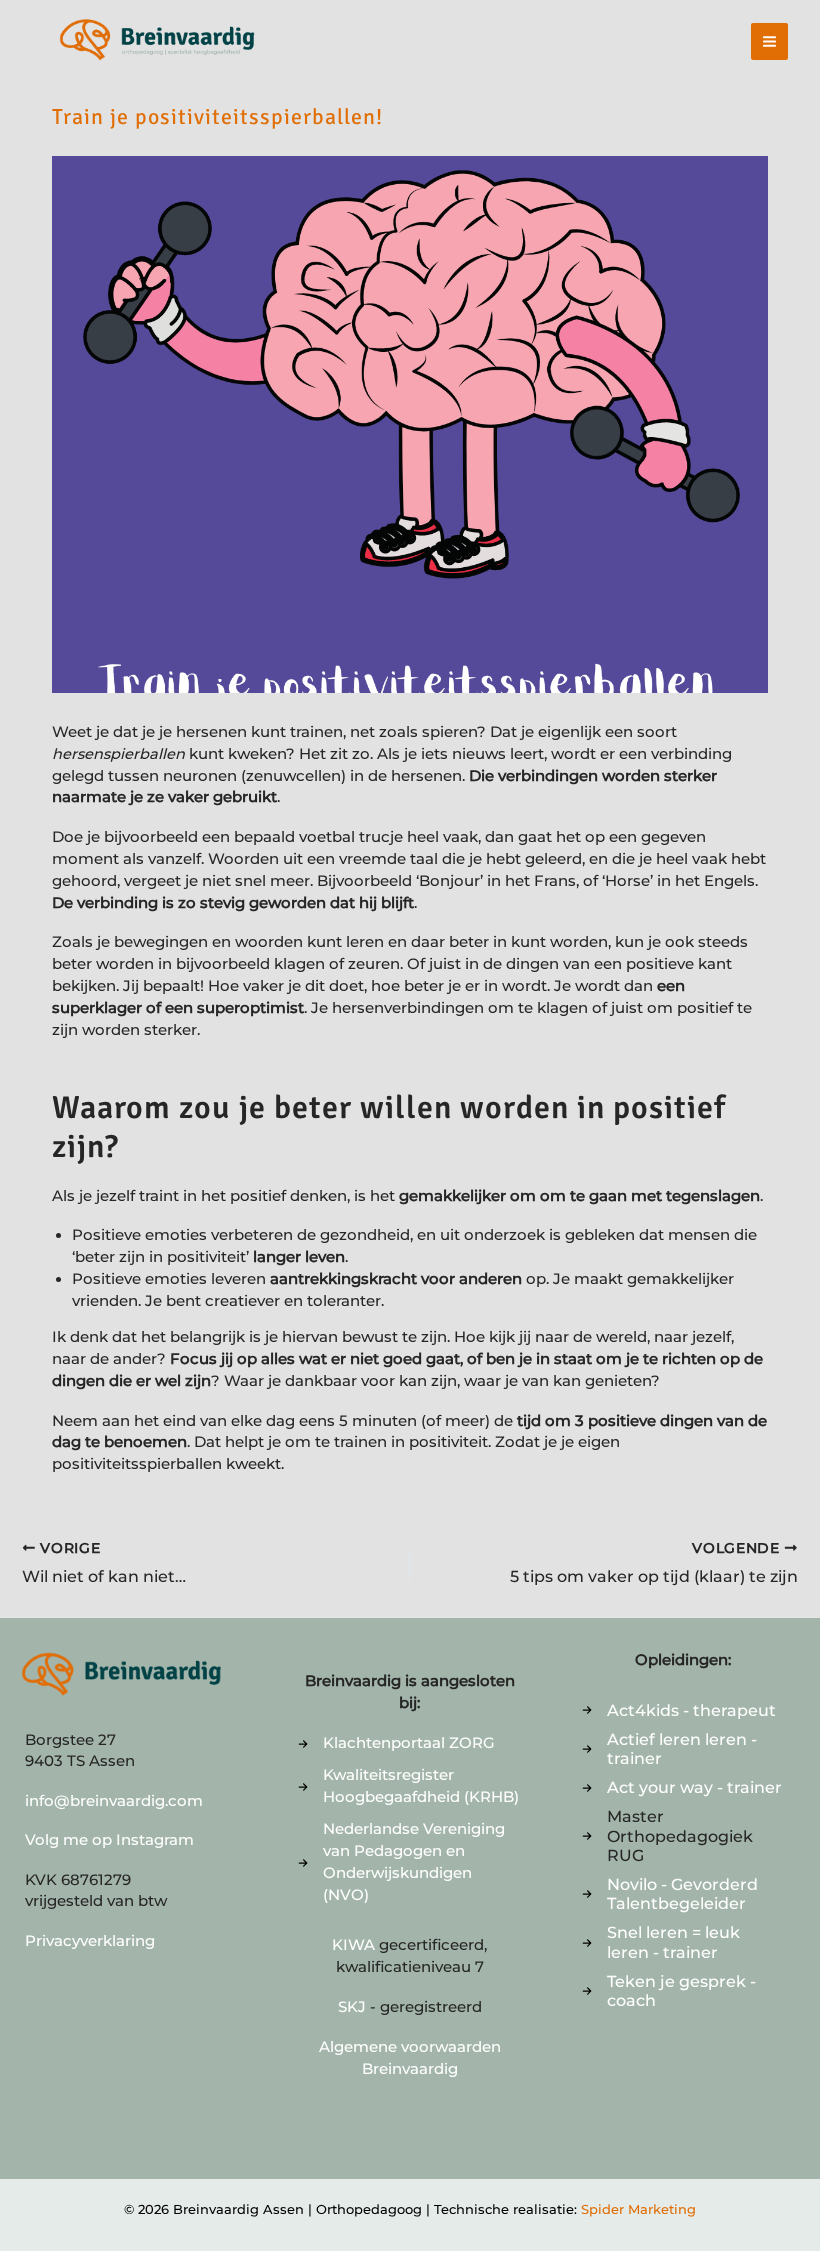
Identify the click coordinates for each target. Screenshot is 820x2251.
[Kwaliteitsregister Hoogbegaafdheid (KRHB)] (409, 1787)
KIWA (355, 1945)
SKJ (352, 2007)
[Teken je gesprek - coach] (683, 1991)
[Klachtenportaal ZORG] (396, 1744)
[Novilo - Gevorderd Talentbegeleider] (683, 1894)
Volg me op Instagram (109, 1840)
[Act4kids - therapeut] (679, 1710)
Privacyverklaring (90, 1941)
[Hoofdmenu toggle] (769, 41)
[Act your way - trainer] (682, 1787)
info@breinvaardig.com (114, 1801)
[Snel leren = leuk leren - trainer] (683, 1942)
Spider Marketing (638, 2209)
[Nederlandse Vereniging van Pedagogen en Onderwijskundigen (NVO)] (409, 1863)
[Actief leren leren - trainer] (683, 1749)
